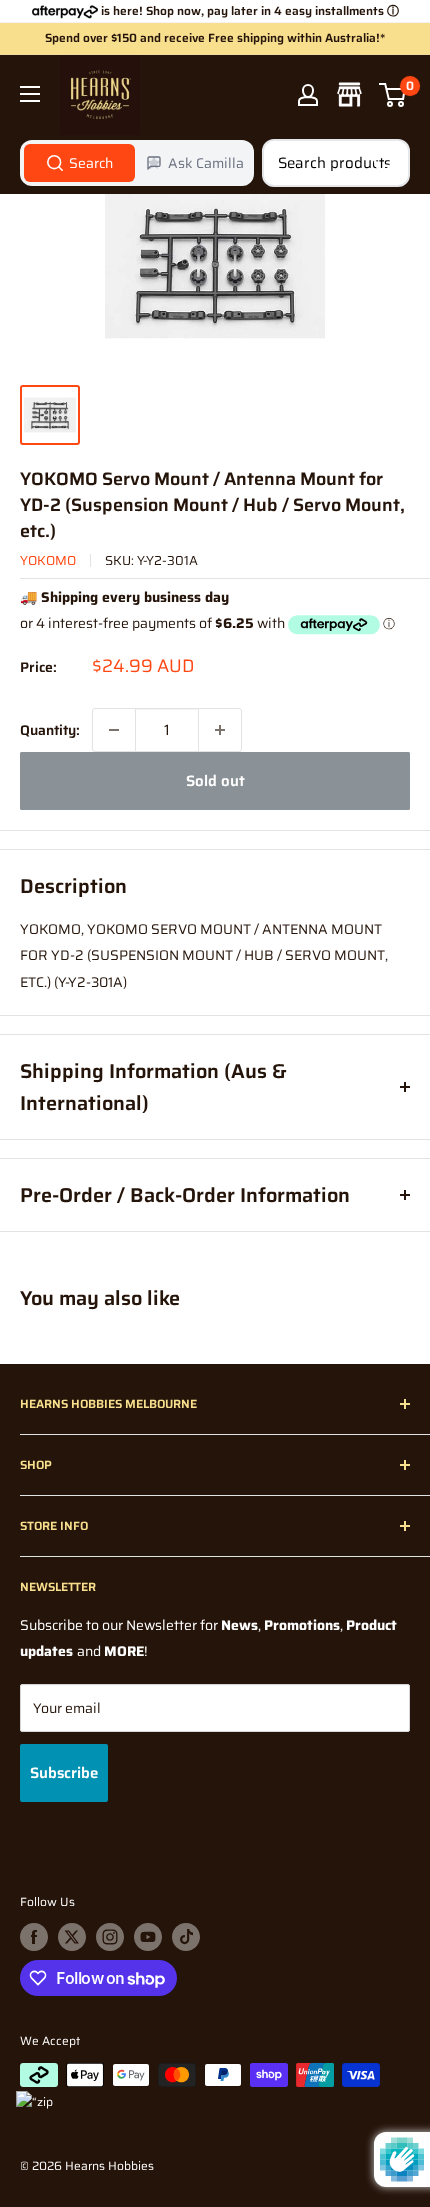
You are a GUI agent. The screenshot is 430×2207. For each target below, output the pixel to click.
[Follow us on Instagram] (110, 1937)
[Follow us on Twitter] (72, 1937)
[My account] (308, 95)
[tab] (79, 163)
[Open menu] (30, 94)
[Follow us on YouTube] (148, 1937)
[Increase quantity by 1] (220, 730)
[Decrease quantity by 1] (114, 730)
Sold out (215, 781)
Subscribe (64, 1773)
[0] (393, 95)
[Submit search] (384, 163)
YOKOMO (48, 560)
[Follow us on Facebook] (34, 1937)
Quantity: (50, 730)
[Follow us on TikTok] (186, 1937)
